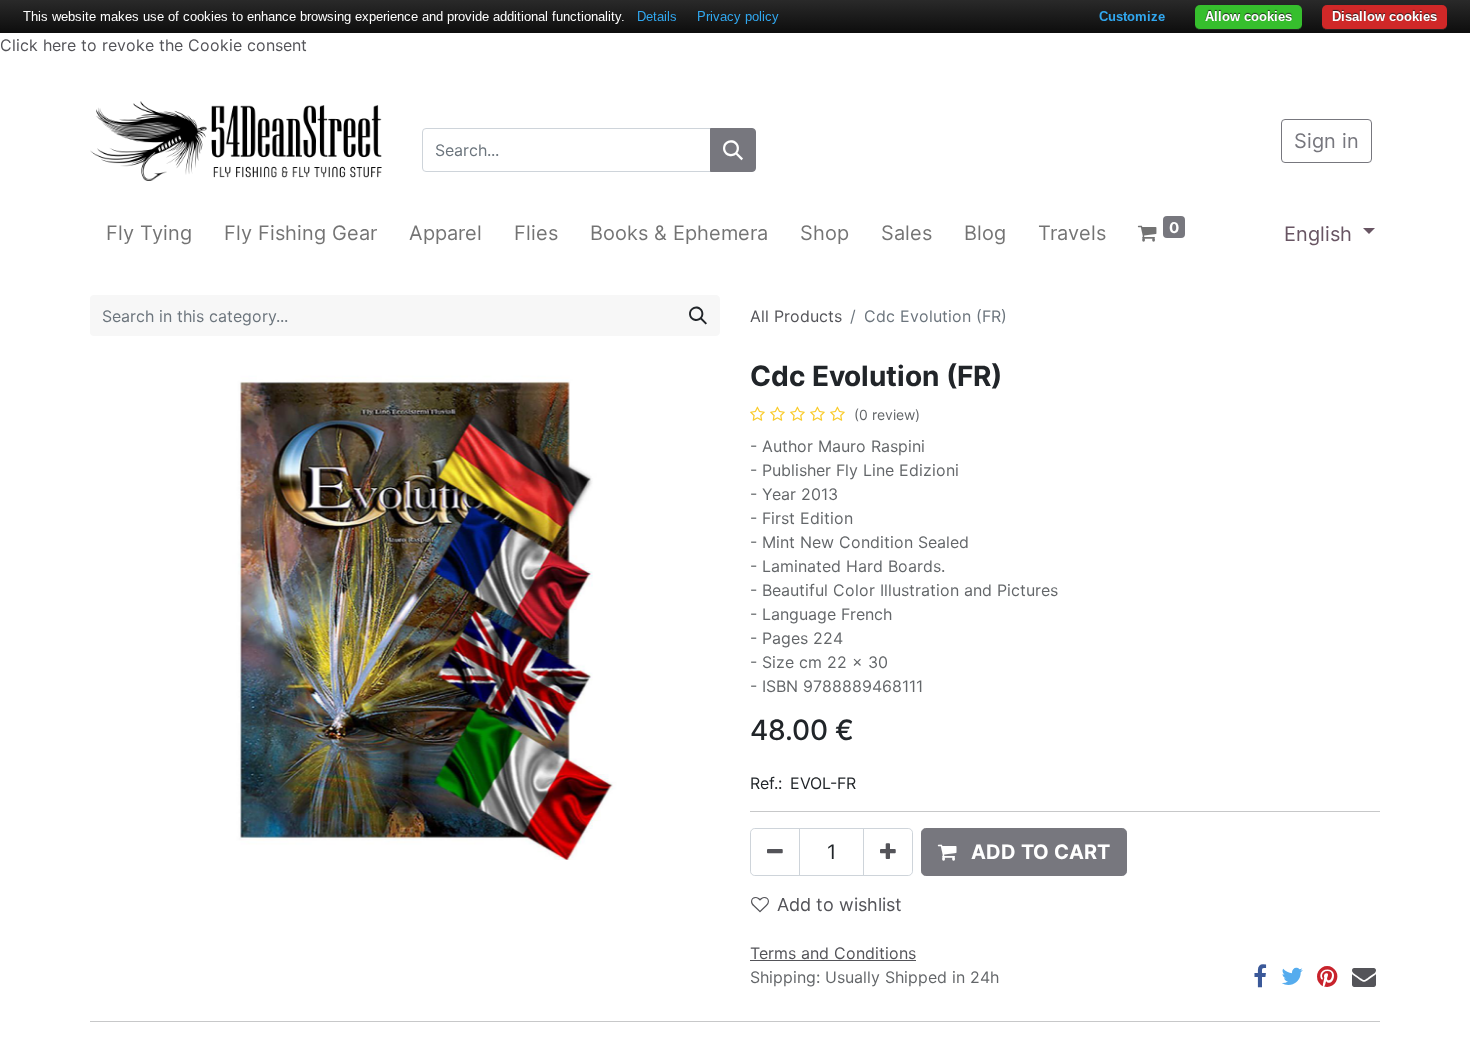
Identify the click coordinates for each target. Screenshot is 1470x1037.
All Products (796, 316)
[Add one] (888, 852)
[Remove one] (775, 852)
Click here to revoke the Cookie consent (153, 45)
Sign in (1326, 141)
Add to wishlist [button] (839, 904)
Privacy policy (738, 16)
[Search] (733, 150)
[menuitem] (149, 233)
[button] (1024, 852)
